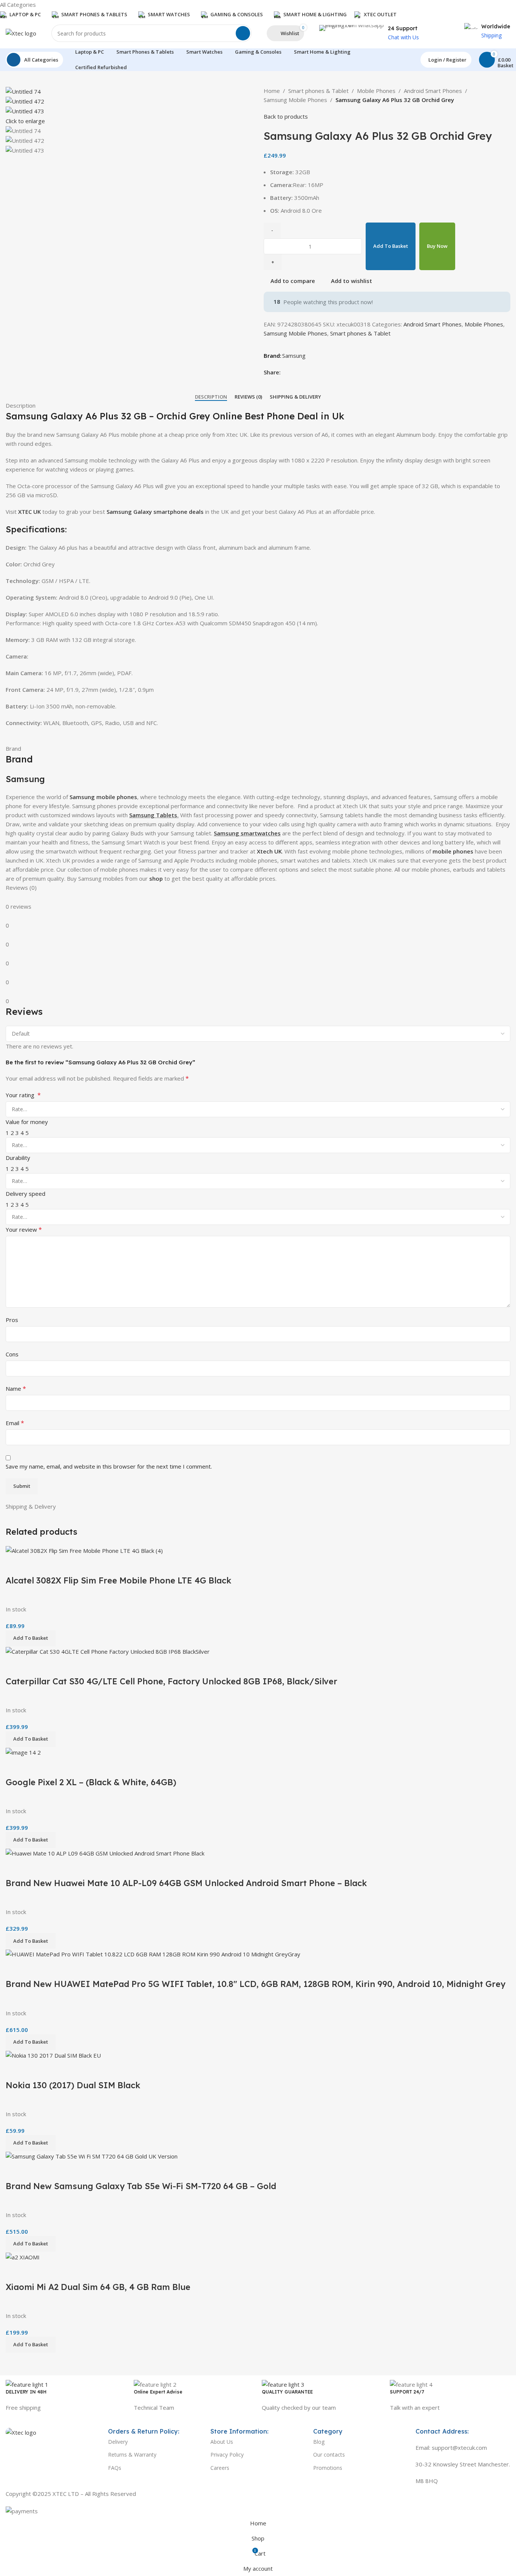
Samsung (294, 356)
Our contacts (329, 2455)
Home (272, 91)
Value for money (27, 1122)
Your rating (23, 1095)
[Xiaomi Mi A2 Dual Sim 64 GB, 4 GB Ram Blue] (23, 2256)
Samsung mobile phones (103, 797)
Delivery (118, 2442)
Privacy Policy (227, 2455)
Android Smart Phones (433, 91)
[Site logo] (21, 32)
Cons (12, 1354)
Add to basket (391, 246)
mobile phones (453, 851)
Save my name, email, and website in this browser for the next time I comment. (109, 1466)
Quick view (36, 2271)
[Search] (243, 33)
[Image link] (21, 2432)
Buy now (437, 246)
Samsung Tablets (153, 815)
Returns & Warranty (132, 2455)
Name (16, 1389)
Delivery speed (25, 1194)
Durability (18, 1158)
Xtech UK (269, 851)
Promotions (328, 2468)
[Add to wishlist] (56, 2271)
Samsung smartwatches (247, 833)
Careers (220, 2468)
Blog (319, 2442)
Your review (24, 1229)
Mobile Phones (376, 91)
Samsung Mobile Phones (295, 100)
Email (15, 1423)
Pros (12, 1320)
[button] (31, 2345)
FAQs (115, 2468)
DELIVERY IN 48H (26, 2392)
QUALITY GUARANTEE (287, 2392)
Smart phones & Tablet (318, 91)
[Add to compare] (15, 2271)
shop (156, 878)
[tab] (211, 397)
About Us (222, 2442)
